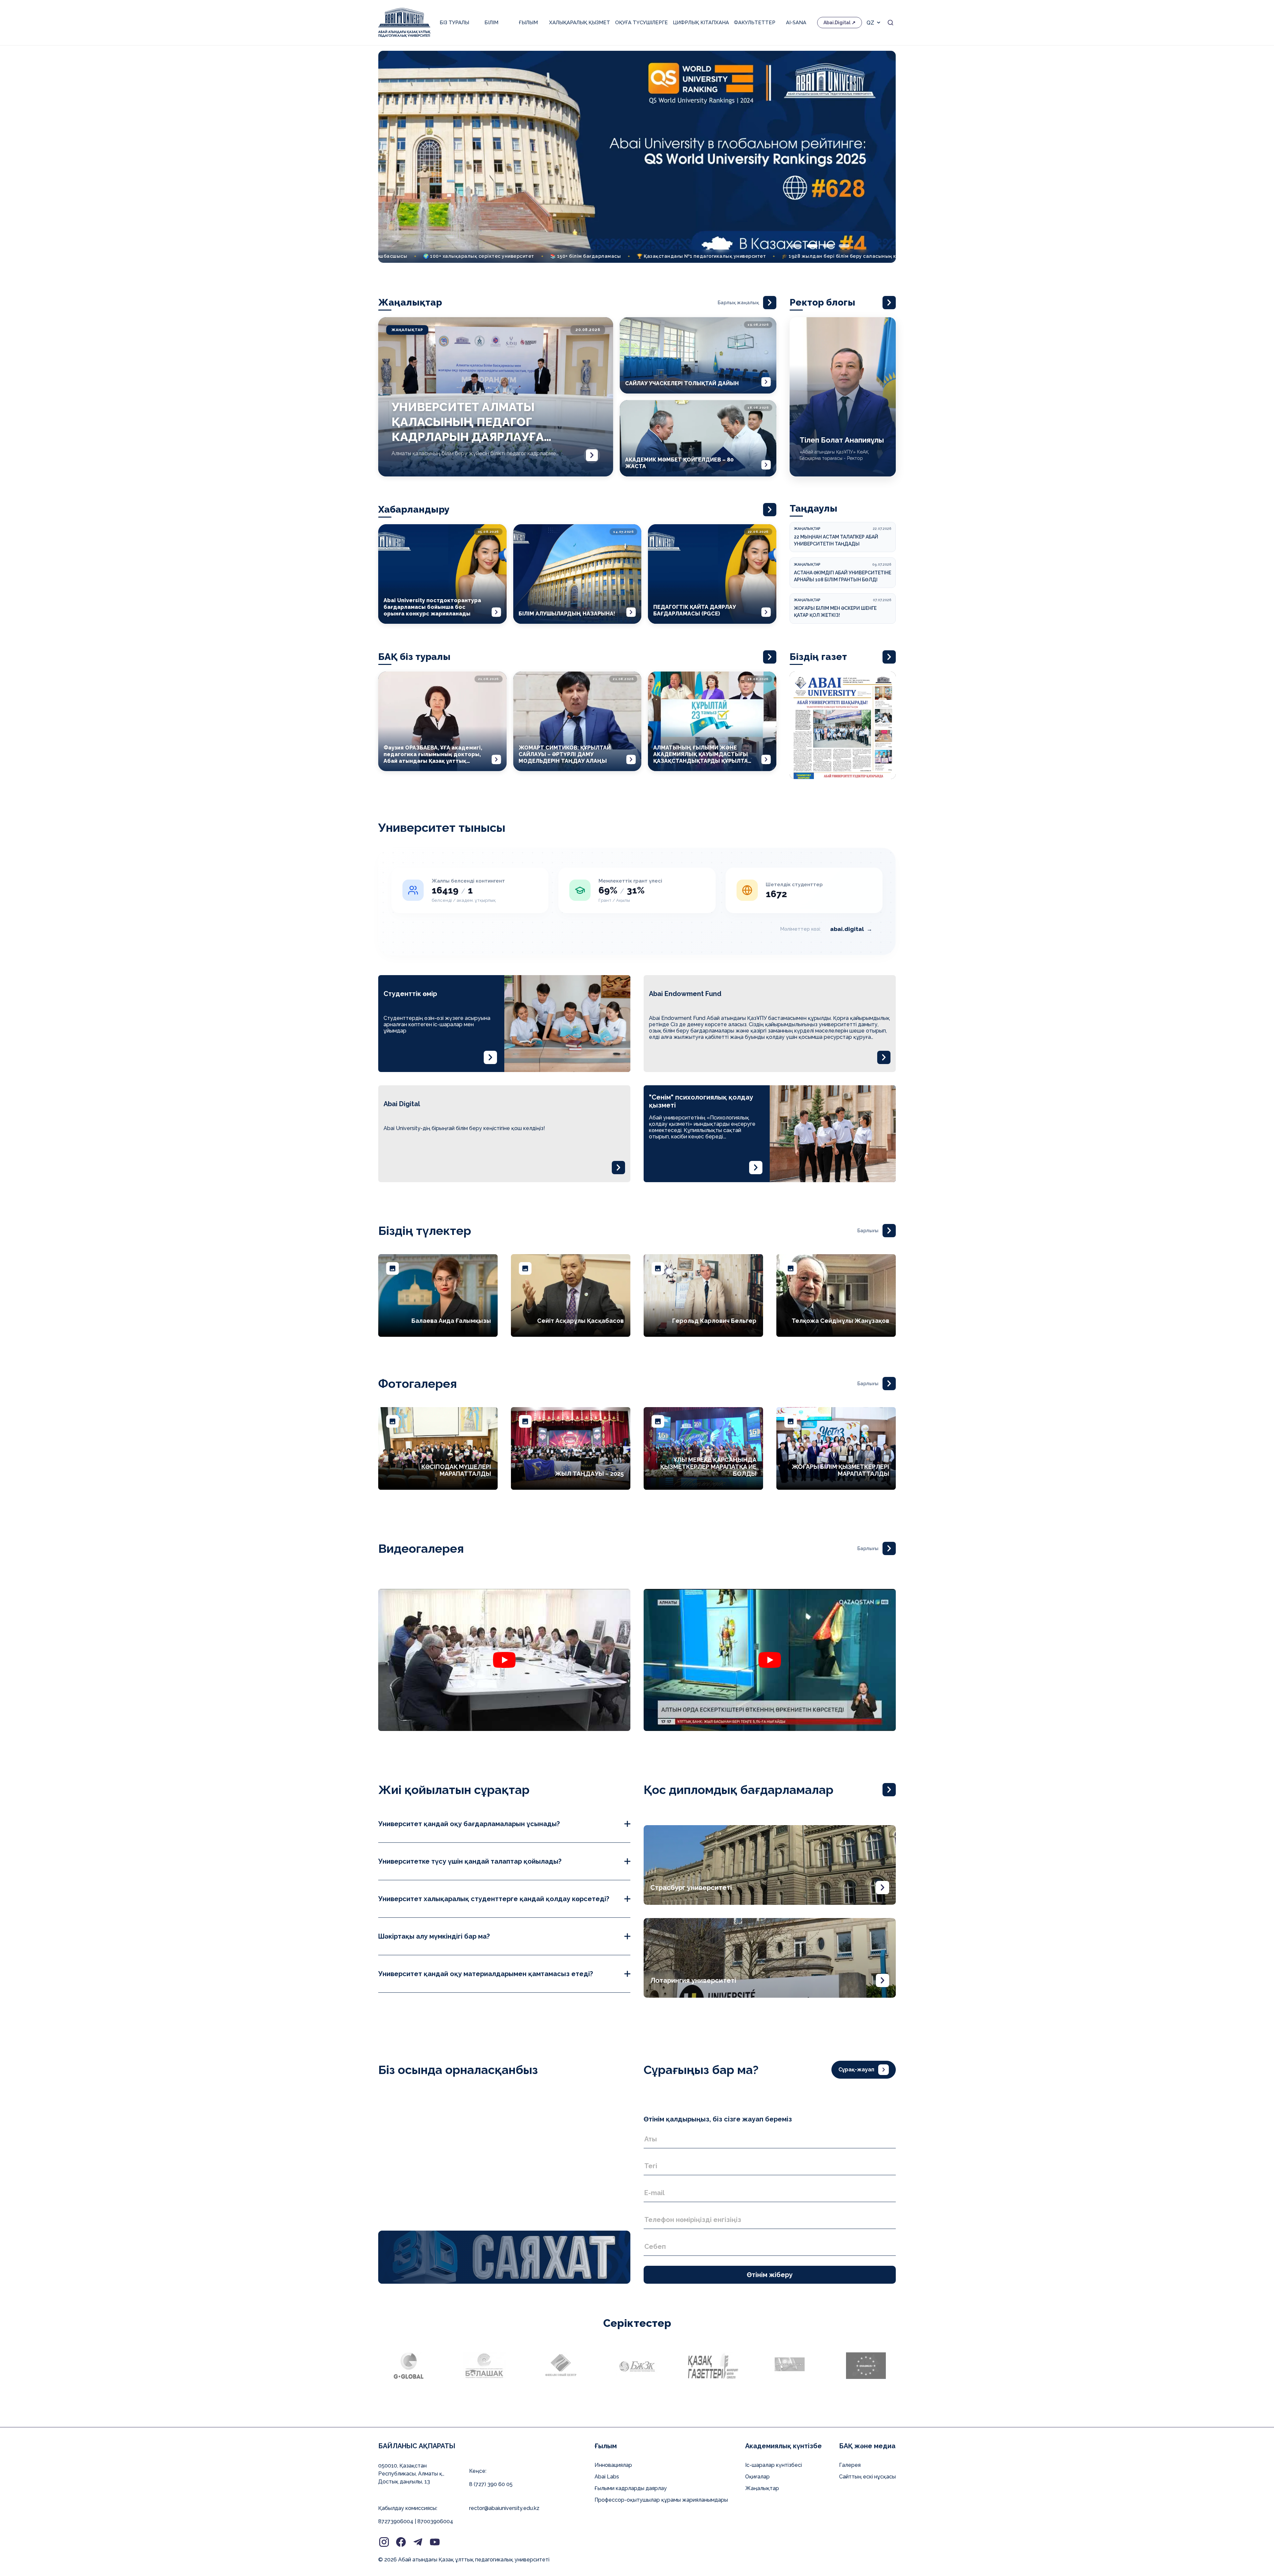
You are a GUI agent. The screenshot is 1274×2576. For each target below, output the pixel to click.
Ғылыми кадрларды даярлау (631, 2488)
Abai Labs (607, 2477)
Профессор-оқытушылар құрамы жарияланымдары (661, 2500)
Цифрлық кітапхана (701, 23)
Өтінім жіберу (770, 2275)
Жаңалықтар (762, 2488)
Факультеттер (755, 23)
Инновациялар (613, 2465)
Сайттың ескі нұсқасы (867, 2477)
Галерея (850, 2465)
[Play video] (504, 1660)
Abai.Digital (837, 23)
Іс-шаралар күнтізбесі (774, 2465)
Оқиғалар (757, 2477)
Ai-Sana (796, 23)
